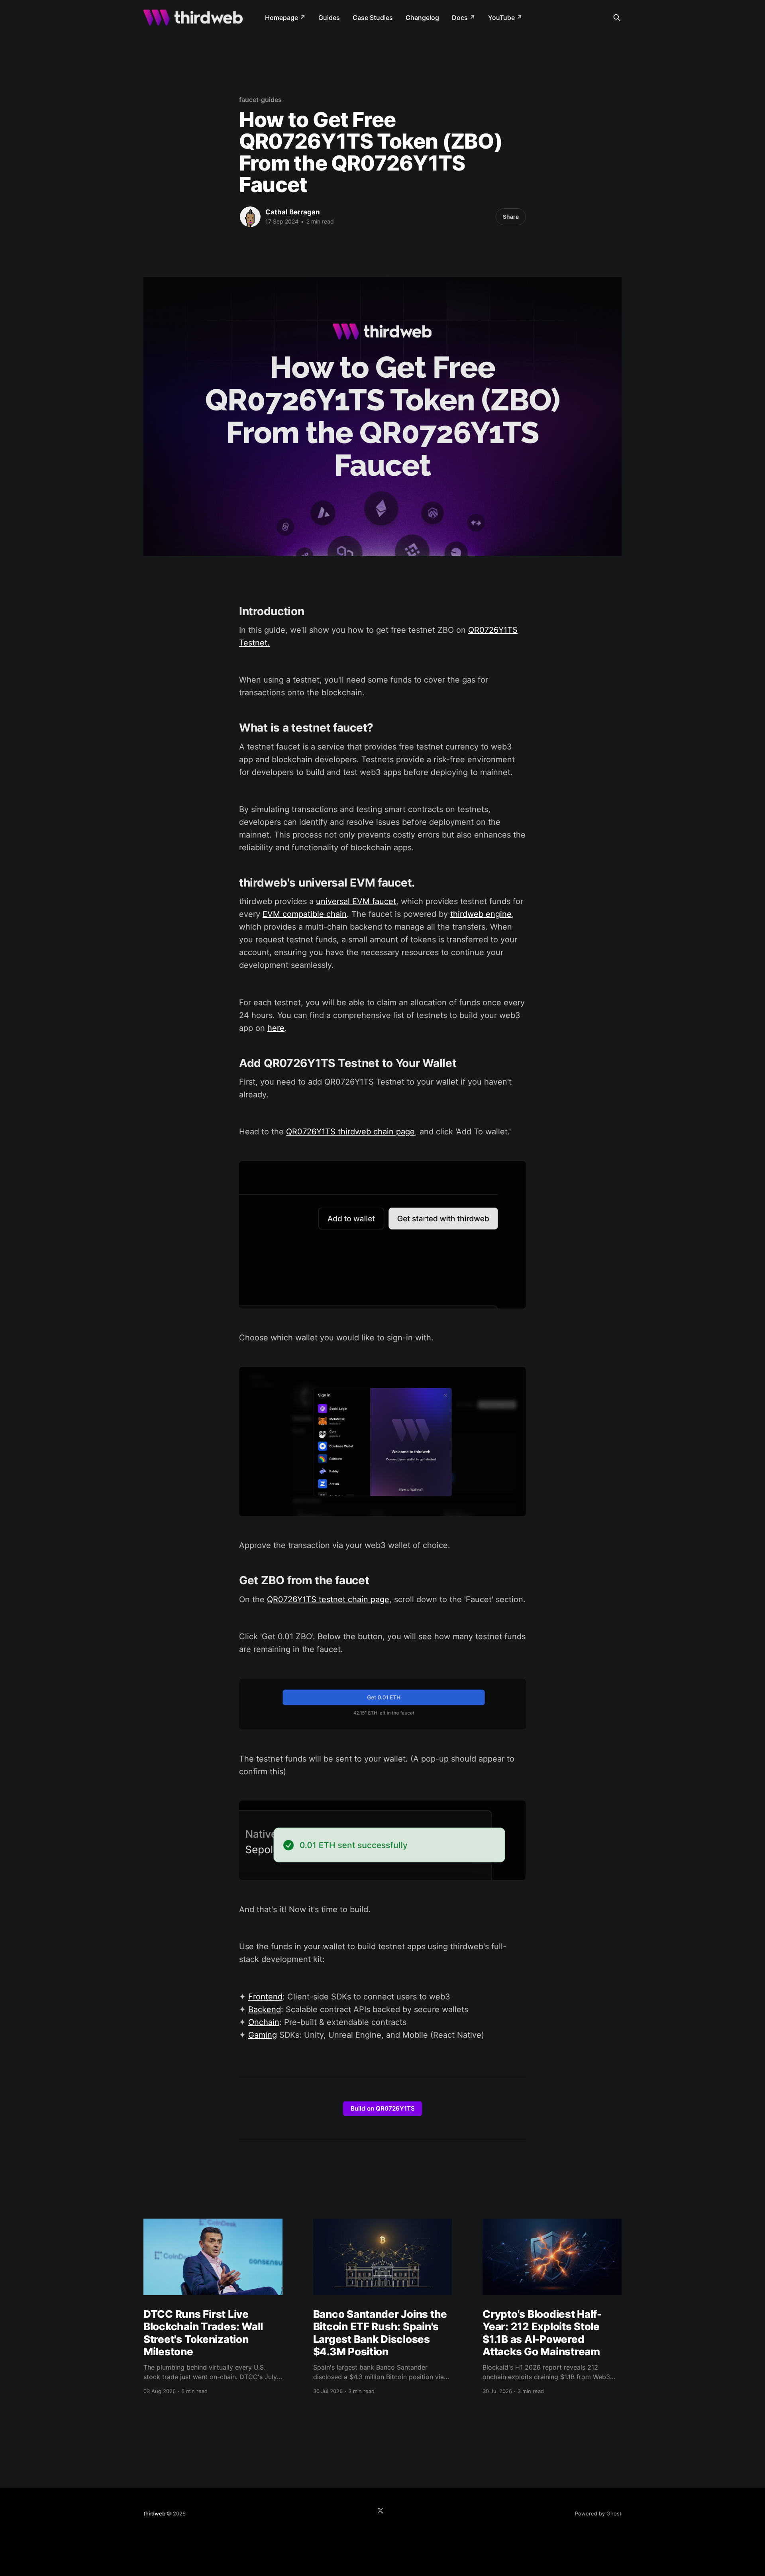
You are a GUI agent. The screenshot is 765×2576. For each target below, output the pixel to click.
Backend (265, 2009)
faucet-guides (260, 100)
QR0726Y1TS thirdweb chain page (350, 1132)
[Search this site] (617, 18)
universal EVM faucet (356, 901)
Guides (329, 18)
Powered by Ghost (598, 2513)
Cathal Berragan (293, 212)
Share (511, 217)
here (276, 1028)
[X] (381, 2511)
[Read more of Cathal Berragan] (250, 217)
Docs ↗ (464, 18)
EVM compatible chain (305, 914)
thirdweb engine (481, 914)
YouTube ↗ (505, 18)
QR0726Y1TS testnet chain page (328, 1599)
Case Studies (373, 18)
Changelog (422, 18)
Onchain (264, 2022)
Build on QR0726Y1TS (383, 2108)
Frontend (265, 1997)
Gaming (263, 2035)
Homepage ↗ (285, 18)
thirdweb (154, 2513)
